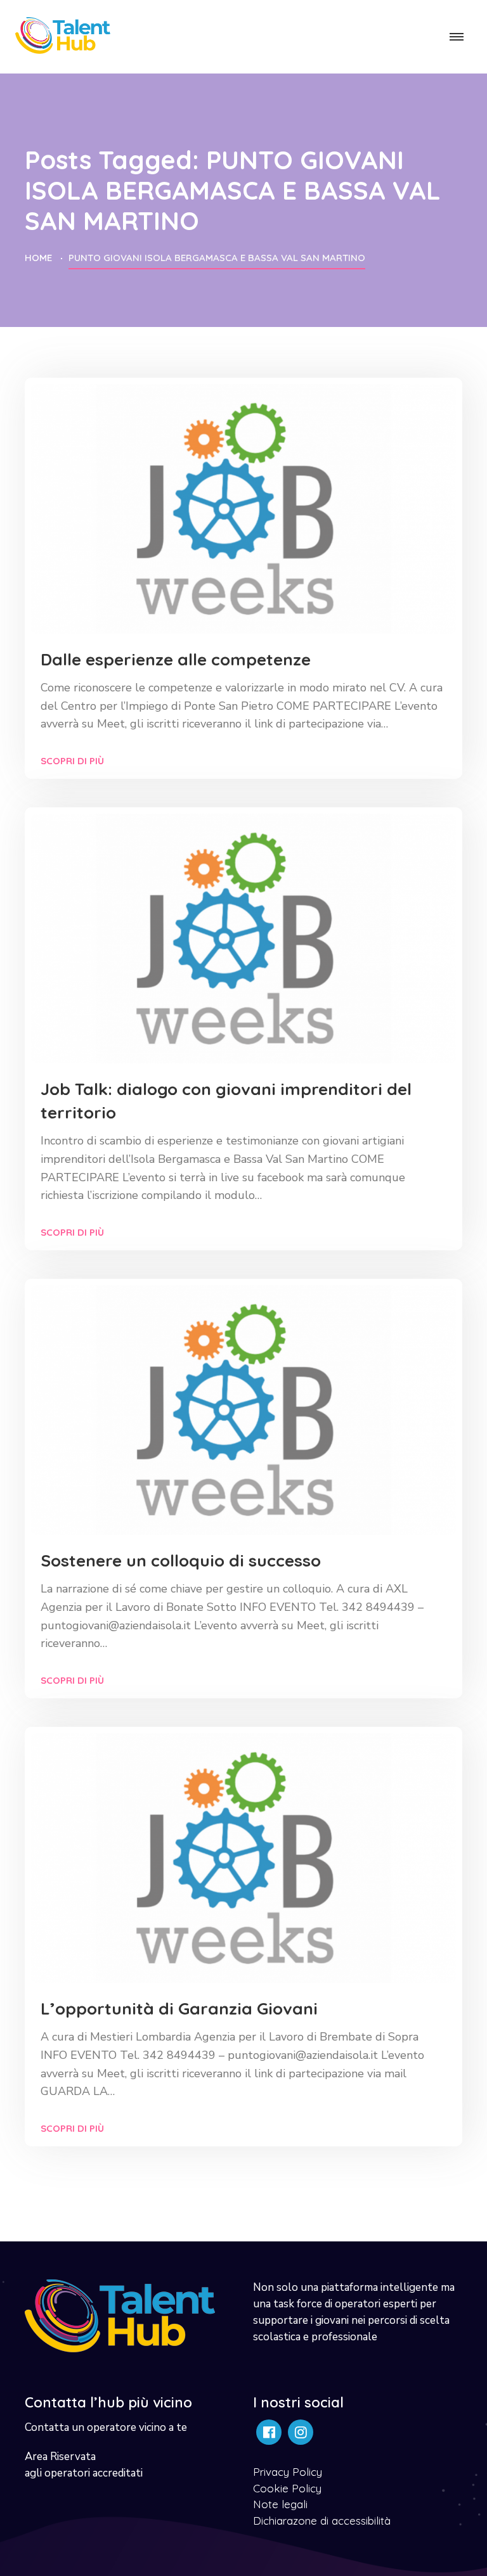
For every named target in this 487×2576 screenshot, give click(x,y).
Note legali (280, 2504)
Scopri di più (72, 761)
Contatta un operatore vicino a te (106, 2427)
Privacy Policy (288, 2472)
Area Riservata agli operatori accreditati (84, 2465)
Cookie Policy (287, 2488)
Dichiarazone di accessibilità (322, 2521)
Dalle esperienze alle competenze (176, 659)
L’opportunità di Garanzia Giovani (179, 2009)
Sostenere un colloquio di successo (181, 1560)
